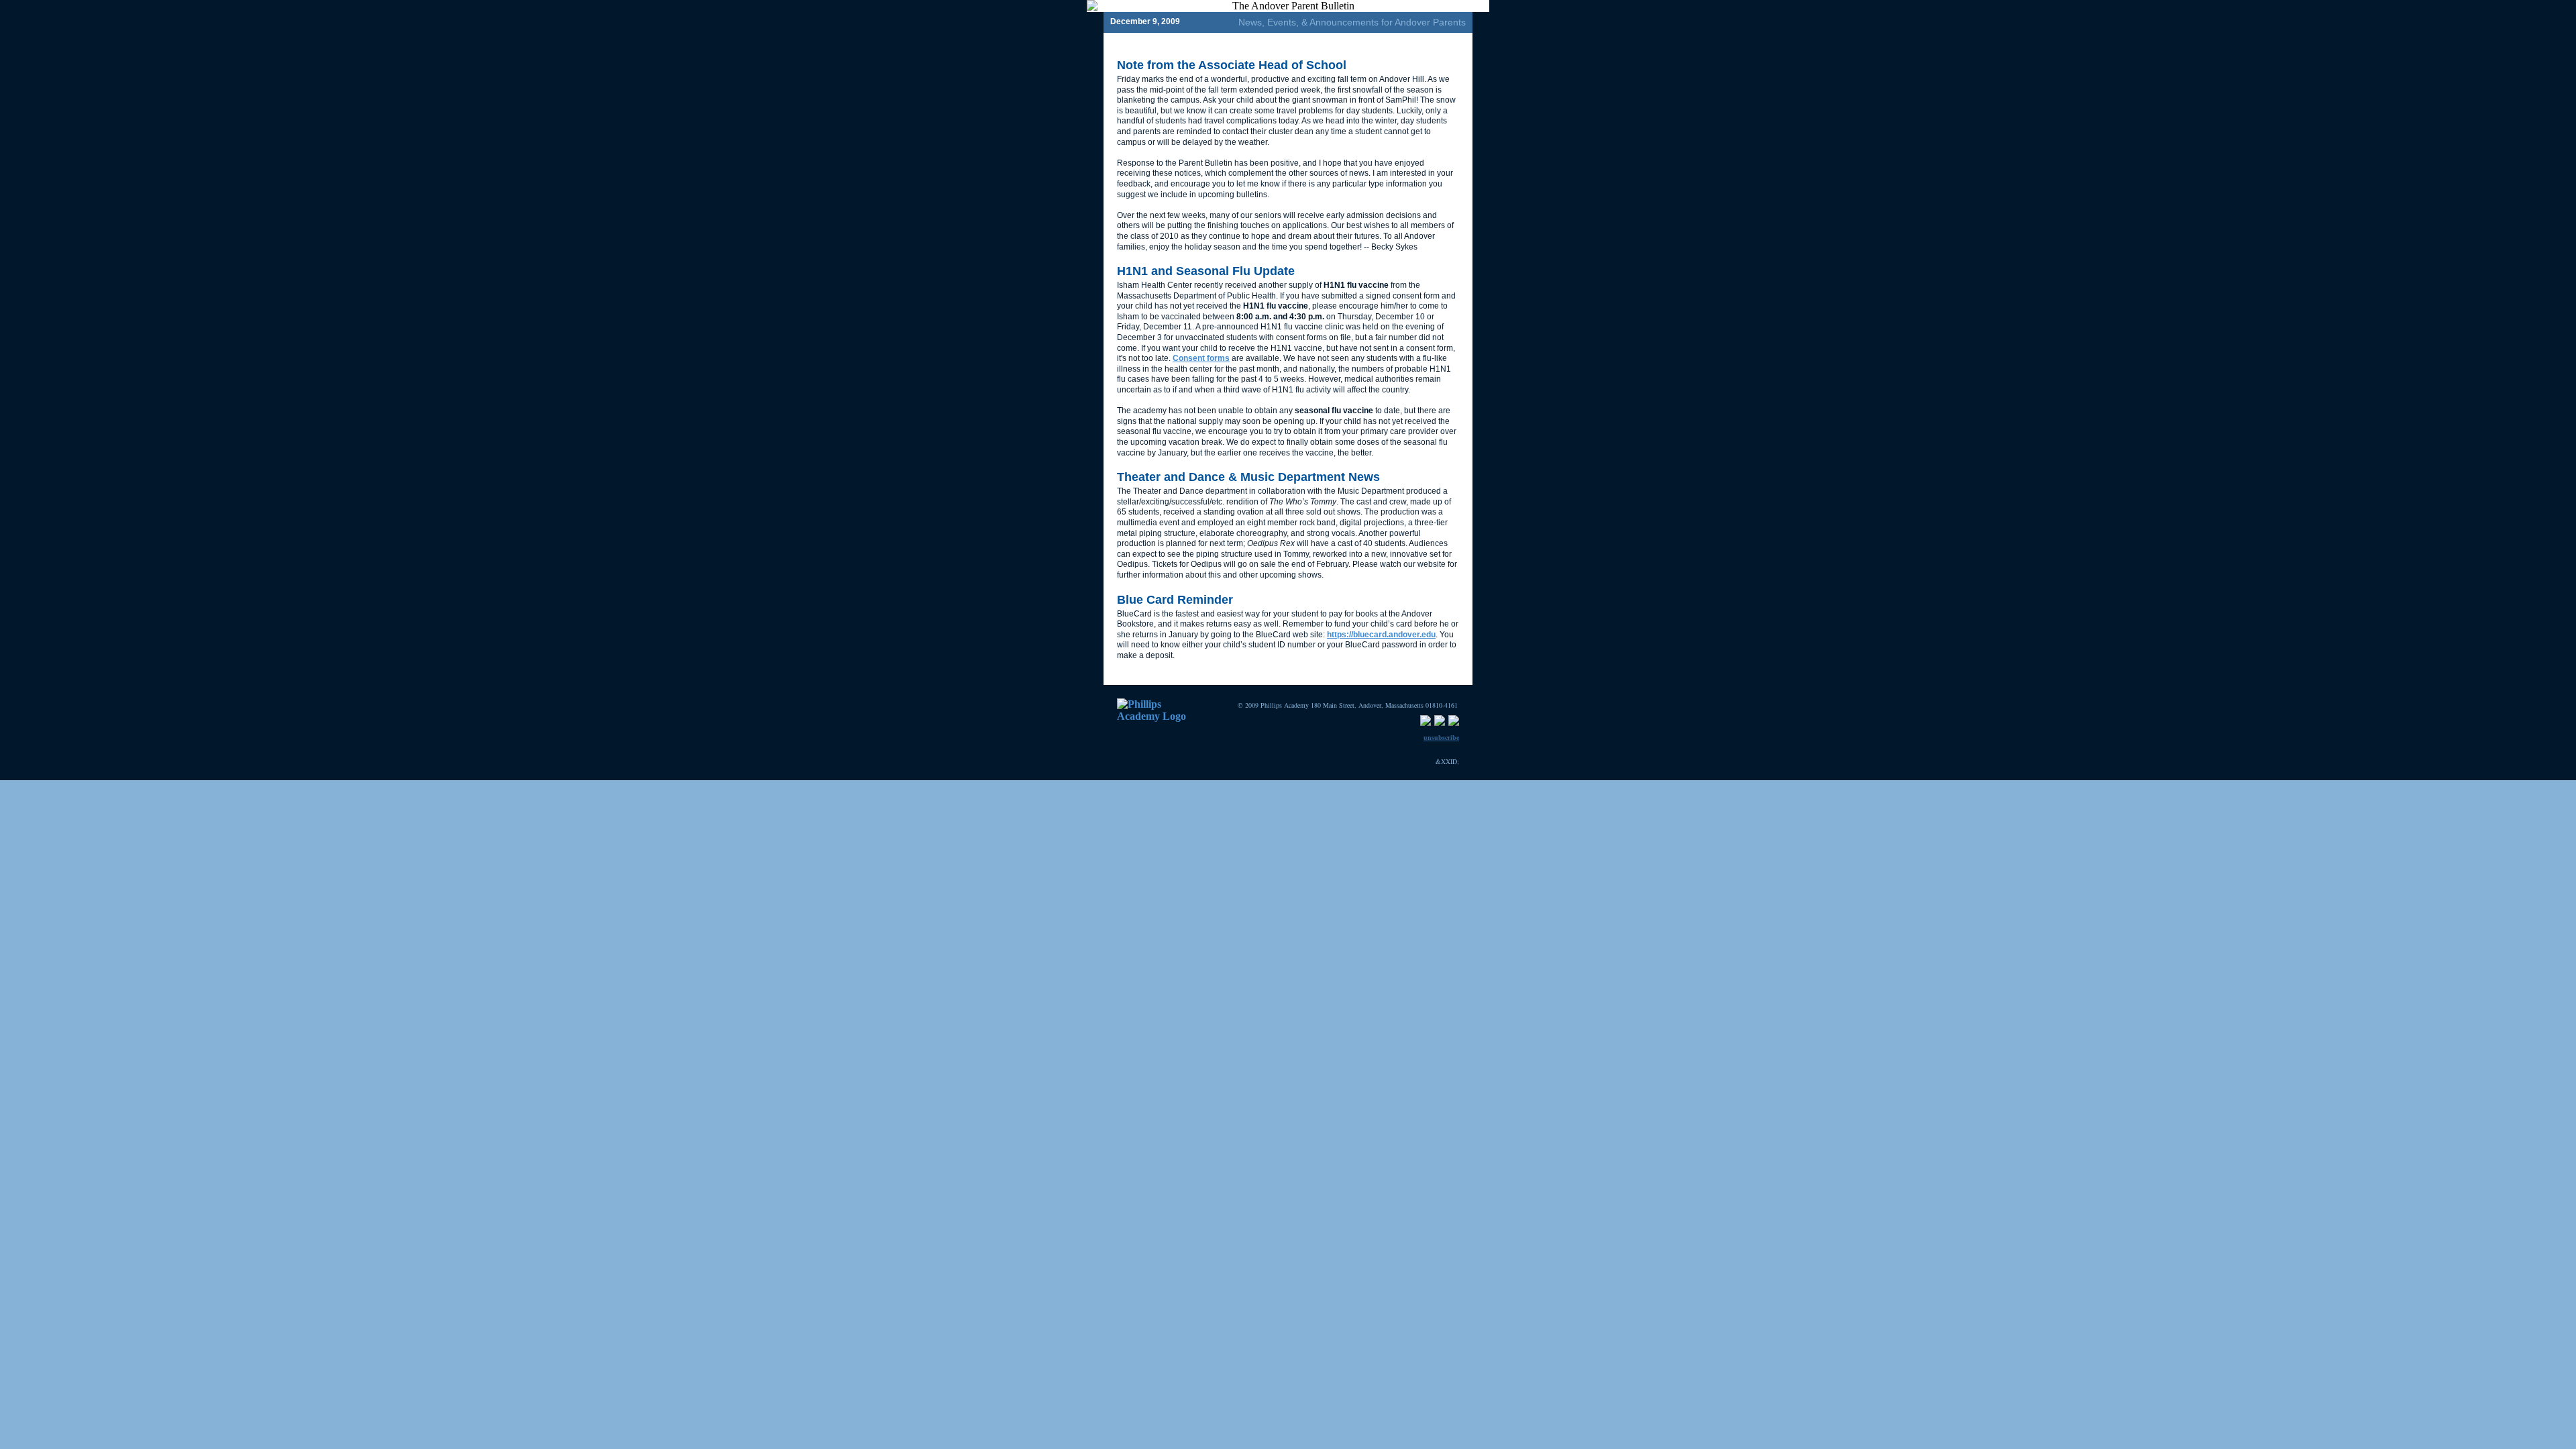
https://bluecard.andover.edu (1381, 635)
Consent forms (1201, 358)
